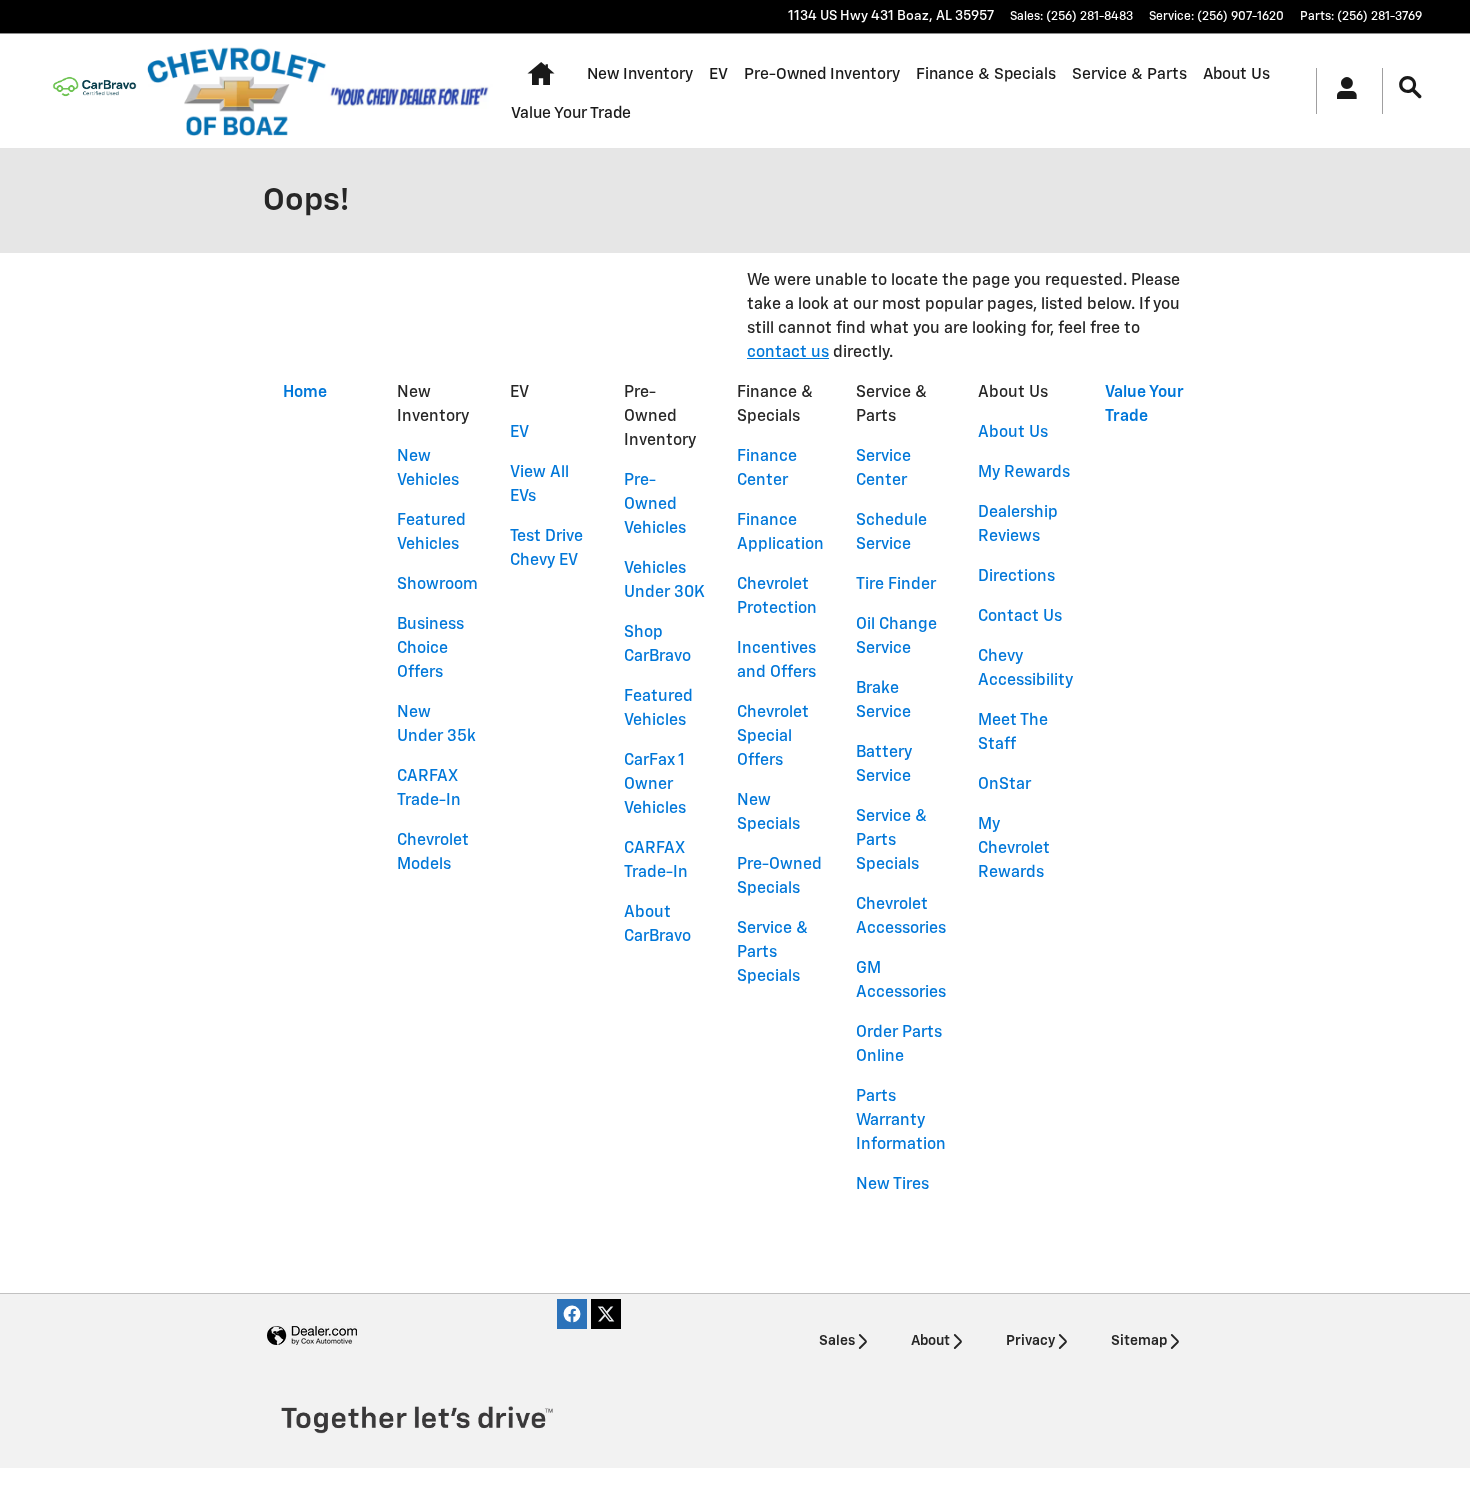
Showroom (437, 585)
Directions (1016, 577)
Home (305, 393)
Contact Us (1020, 617)
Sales (837, 1341)
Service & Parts (1129, 74)
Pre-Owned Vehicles (655, 505)
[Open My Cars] (1341, 91)
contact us (788, 353)
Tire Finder (896, 585)
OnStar (1004, 785)
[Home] (94, 91)
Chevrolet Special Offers (773, 737)
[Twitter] (606, 1314)
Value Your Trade (571, 113)
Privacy (1030, 1341)
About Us (1236, 74)
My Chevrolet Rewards (1014, 849)
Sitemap (1139, 1341)
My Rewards (1024, 473)
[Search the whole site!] (1410, 88)
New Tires (892, 1185)
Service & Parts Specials (772, 953)
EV (718, 74)
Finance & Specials (986, 74)
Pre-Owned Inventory (822, 74)
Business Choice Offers (430, 649)
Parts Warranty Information (901, 1121)
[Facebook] (572, 1314)
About (930, 1341)
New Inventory (640, 74)
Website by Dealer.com (312, 1336)
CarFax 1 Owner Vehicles (655, 785)
